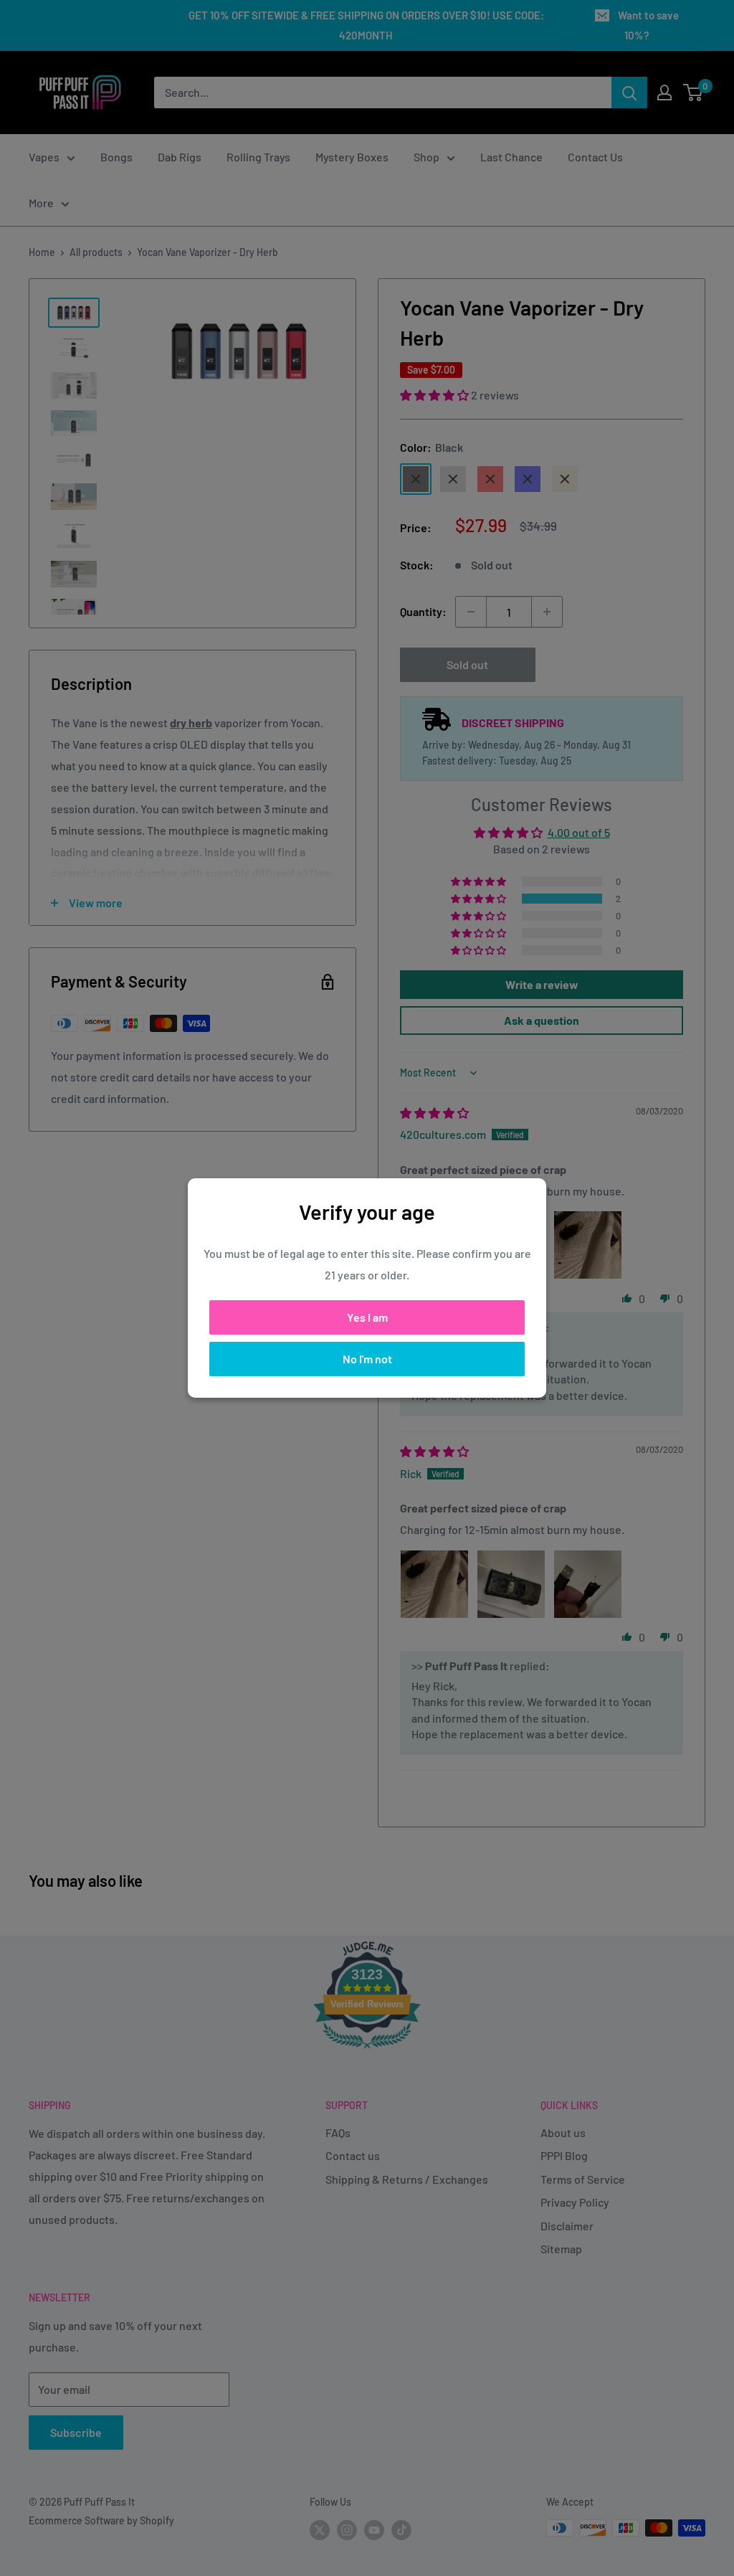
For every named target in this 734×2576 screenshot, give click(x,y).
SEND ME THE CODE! (227, 1375)
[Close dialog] (628, 1113)
